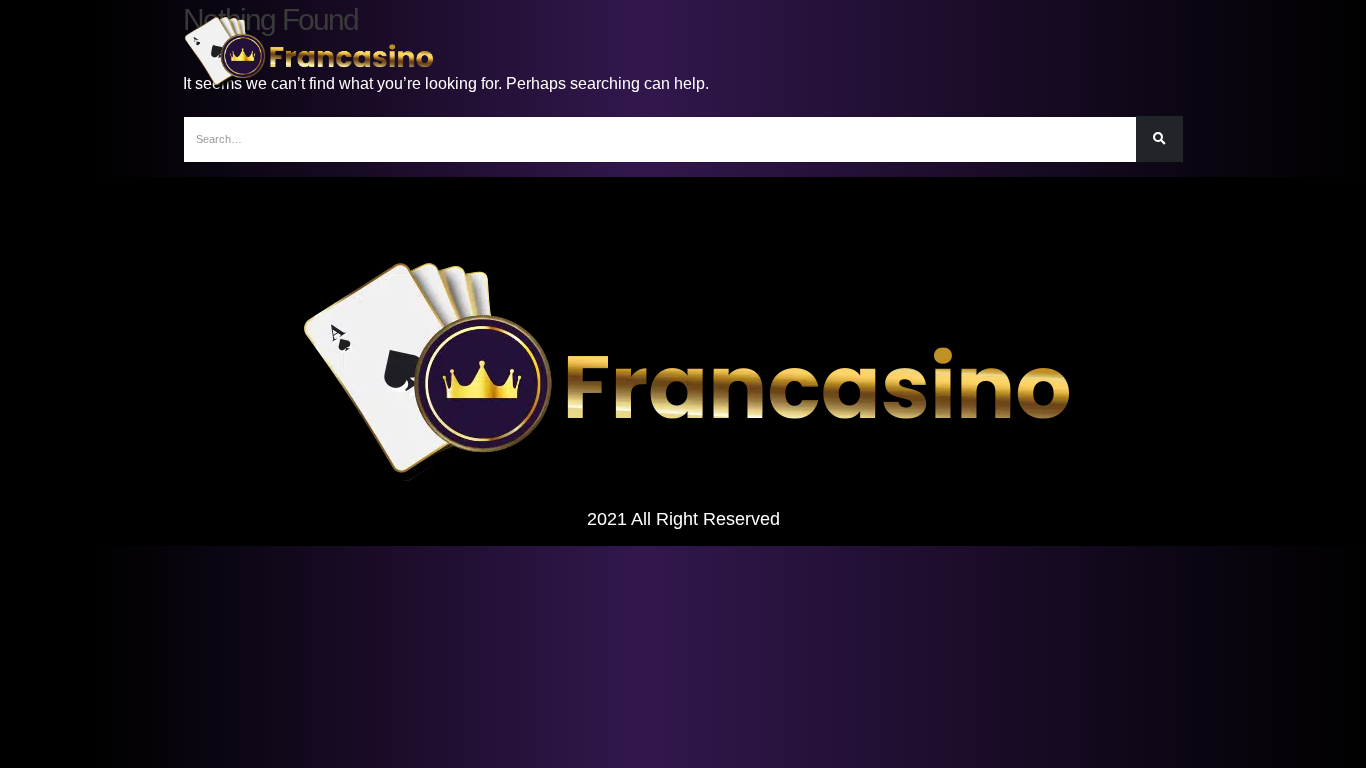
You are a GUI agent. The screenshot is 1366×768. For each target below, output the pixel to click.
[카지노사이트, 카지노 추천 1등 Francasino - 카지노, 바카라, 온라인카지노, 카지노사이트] (308, 53)
